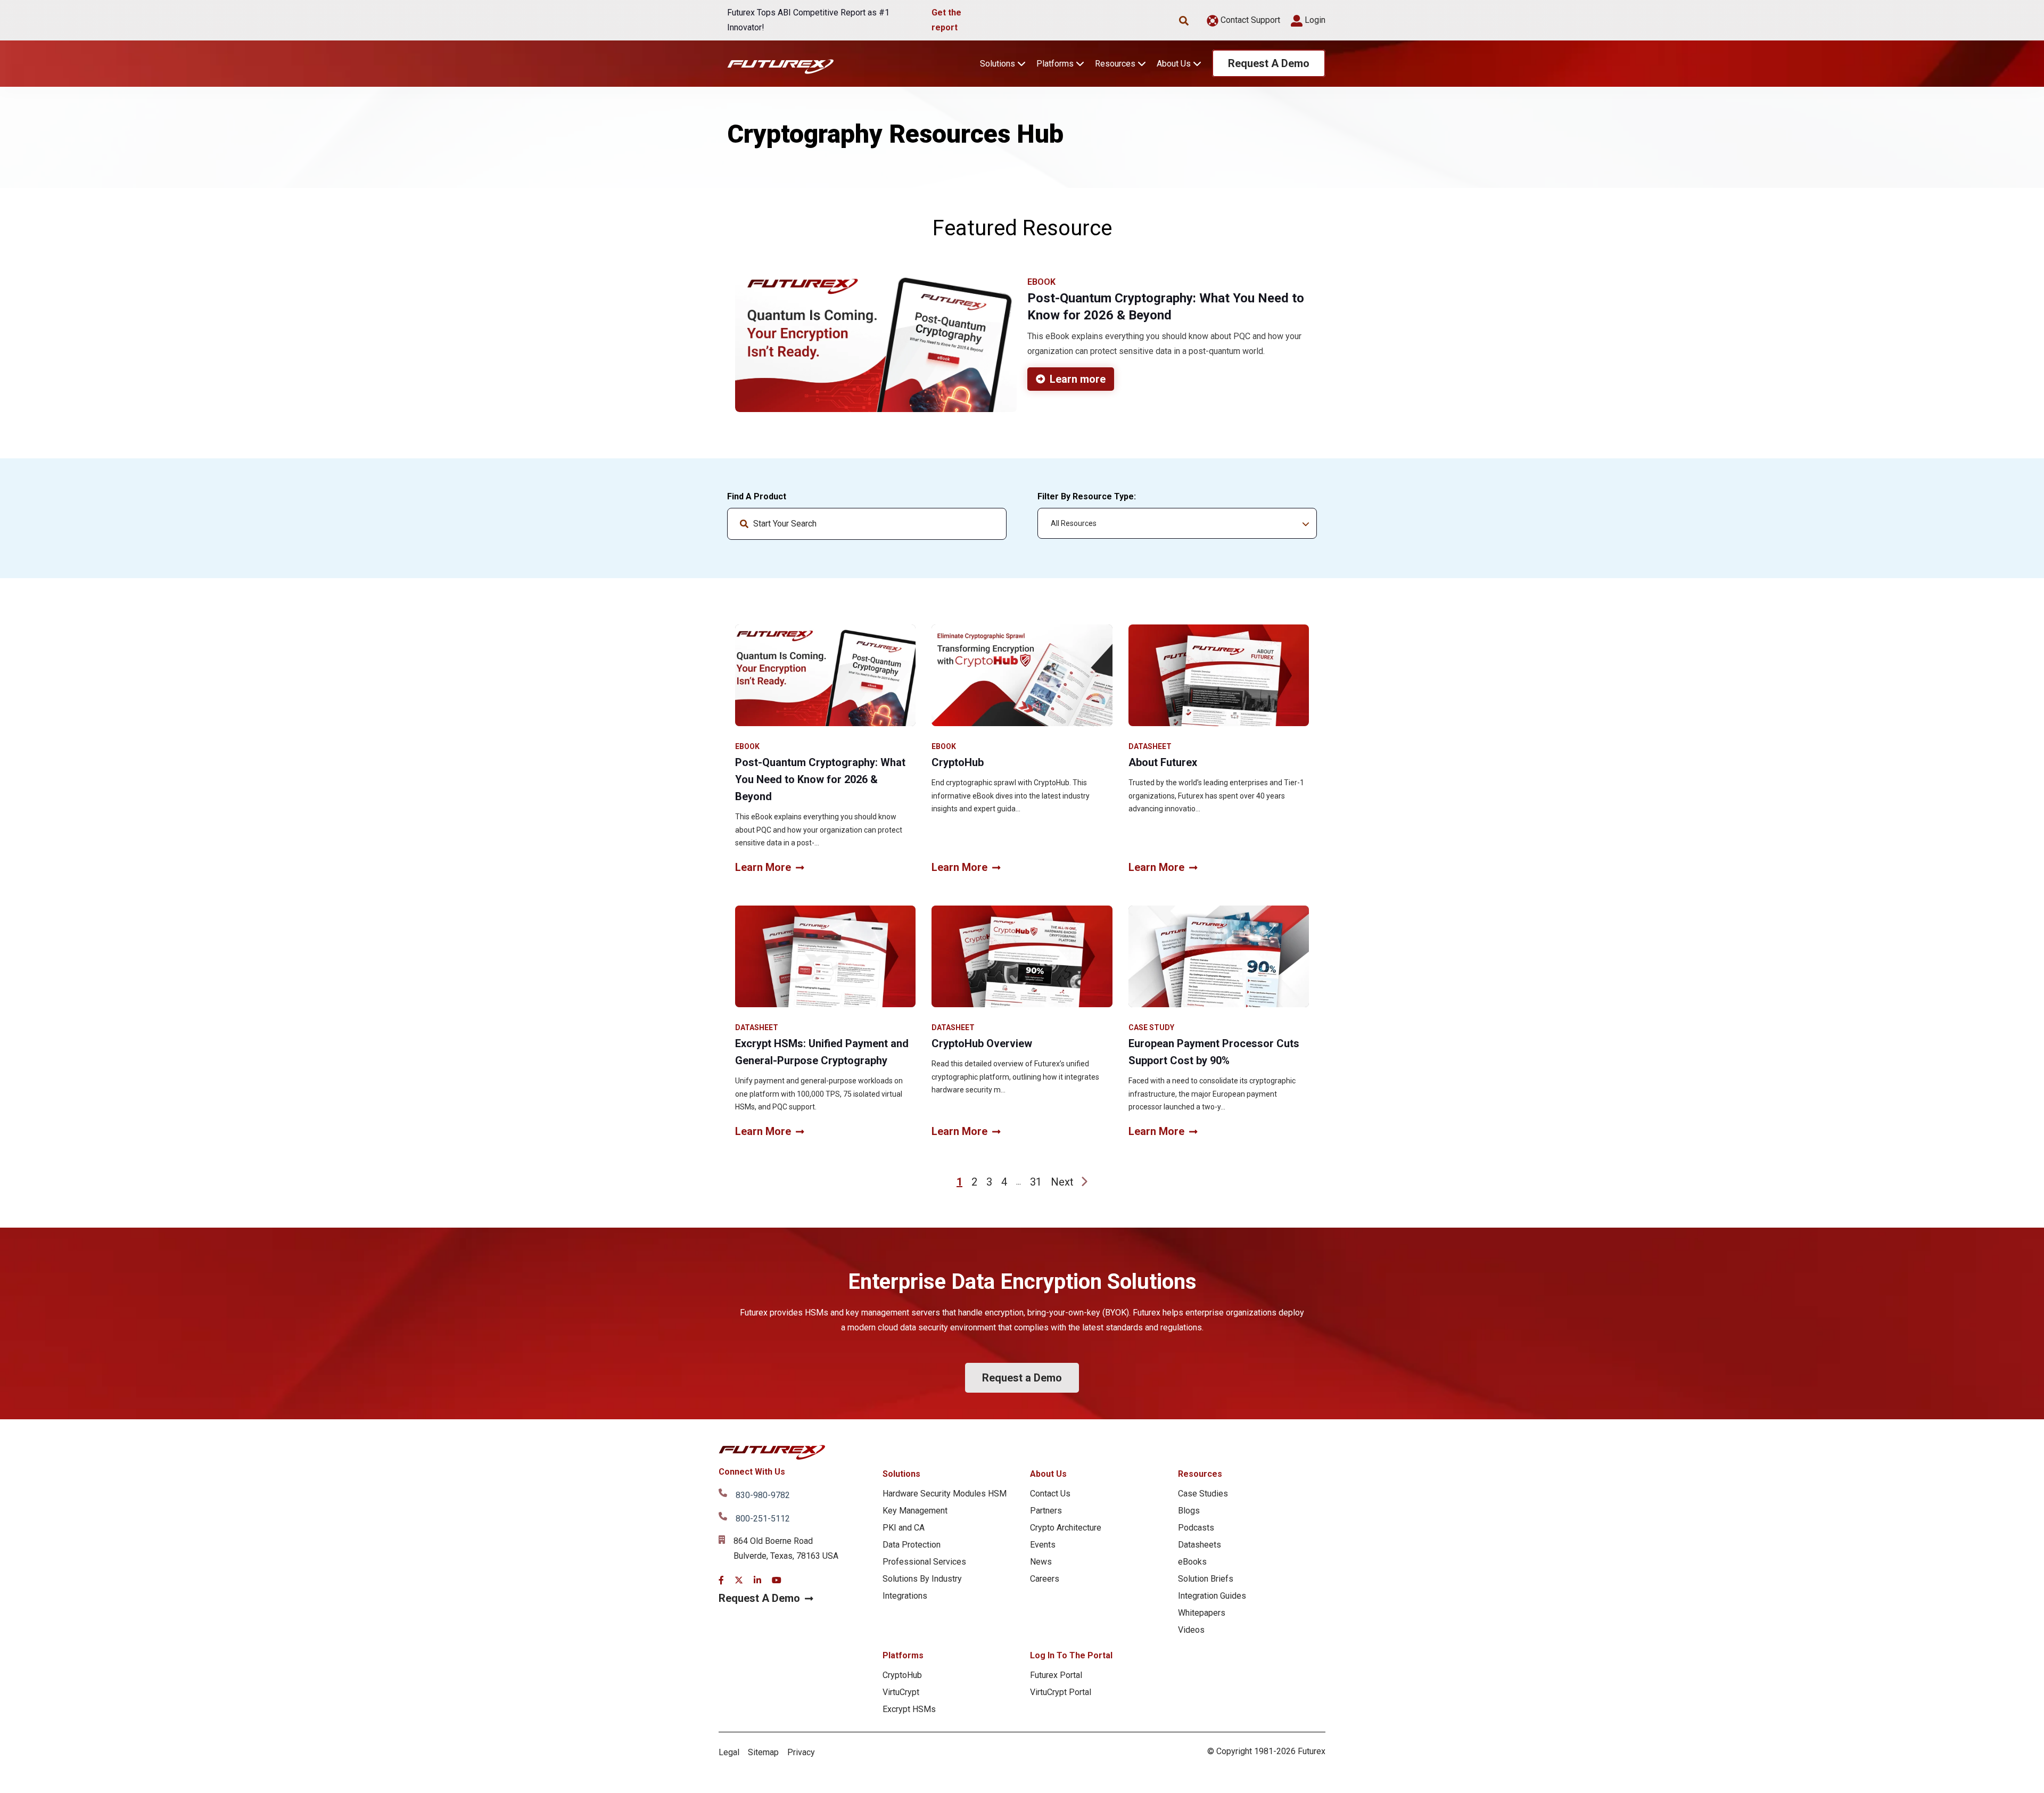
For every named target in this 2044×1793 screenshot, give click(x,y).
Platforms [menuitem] (903, 1655)
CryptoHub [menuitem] (902, 1675)
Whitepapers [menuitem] (1202, 1613)
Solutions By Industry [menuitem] (922, 1579)
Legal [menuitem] (729, 1752)
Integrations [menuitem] (905, 1596)
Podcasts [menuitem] (1196, 1528)
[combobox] (867, 524)
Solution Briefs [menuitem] (1206, 1579)
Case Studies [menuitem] (1203, 1494)
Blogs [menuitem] (1189, 1511)
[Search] (990, 524)
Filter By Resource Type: (1087, 496)
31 (1036, 1182)
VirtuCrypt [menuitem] (901, 1692)
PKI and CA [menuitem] (904, 1528)
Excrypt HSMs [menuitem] (909, 1709)
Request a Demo (1022, 1378)
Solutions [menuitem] (901, 1474)
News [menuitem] (1041, 1562)
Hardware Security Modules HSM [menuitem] (945, 1494)
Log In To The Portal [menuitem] (1071, 1655)
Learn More (763, 867)
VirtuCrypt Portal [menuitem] (1061, 1692)
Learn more (1078, 379)
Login (1314, 20)
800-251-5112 (763, 1519)
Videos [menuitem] (1191, 1630)
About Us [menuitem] (1048, 1474)
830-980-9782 (763, 1495)
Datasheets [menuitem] (1200, 1545)
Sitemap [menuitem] (763, 1752)
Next (1062, 1182)
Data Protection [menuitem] (912, 1545)
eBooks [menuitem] (1192, 1562)
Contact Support (1249, 20)
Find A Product (757, 496)
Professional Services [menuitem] (924, 1562)
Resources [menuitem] (1200, 1474)
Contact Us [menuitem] (1050, 1494)
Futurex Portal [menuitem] (1056, 1675)
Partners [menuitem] (1046, 1511)
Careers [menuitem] (1045, 1579)
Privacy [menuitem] (801, 1752)
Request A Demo (1269, 63)
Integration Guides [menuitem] (1212, 1596)
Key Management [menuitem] (915, 1511)
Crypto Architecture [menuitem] (1066, 1528)
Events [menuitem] (1043, 1545)
